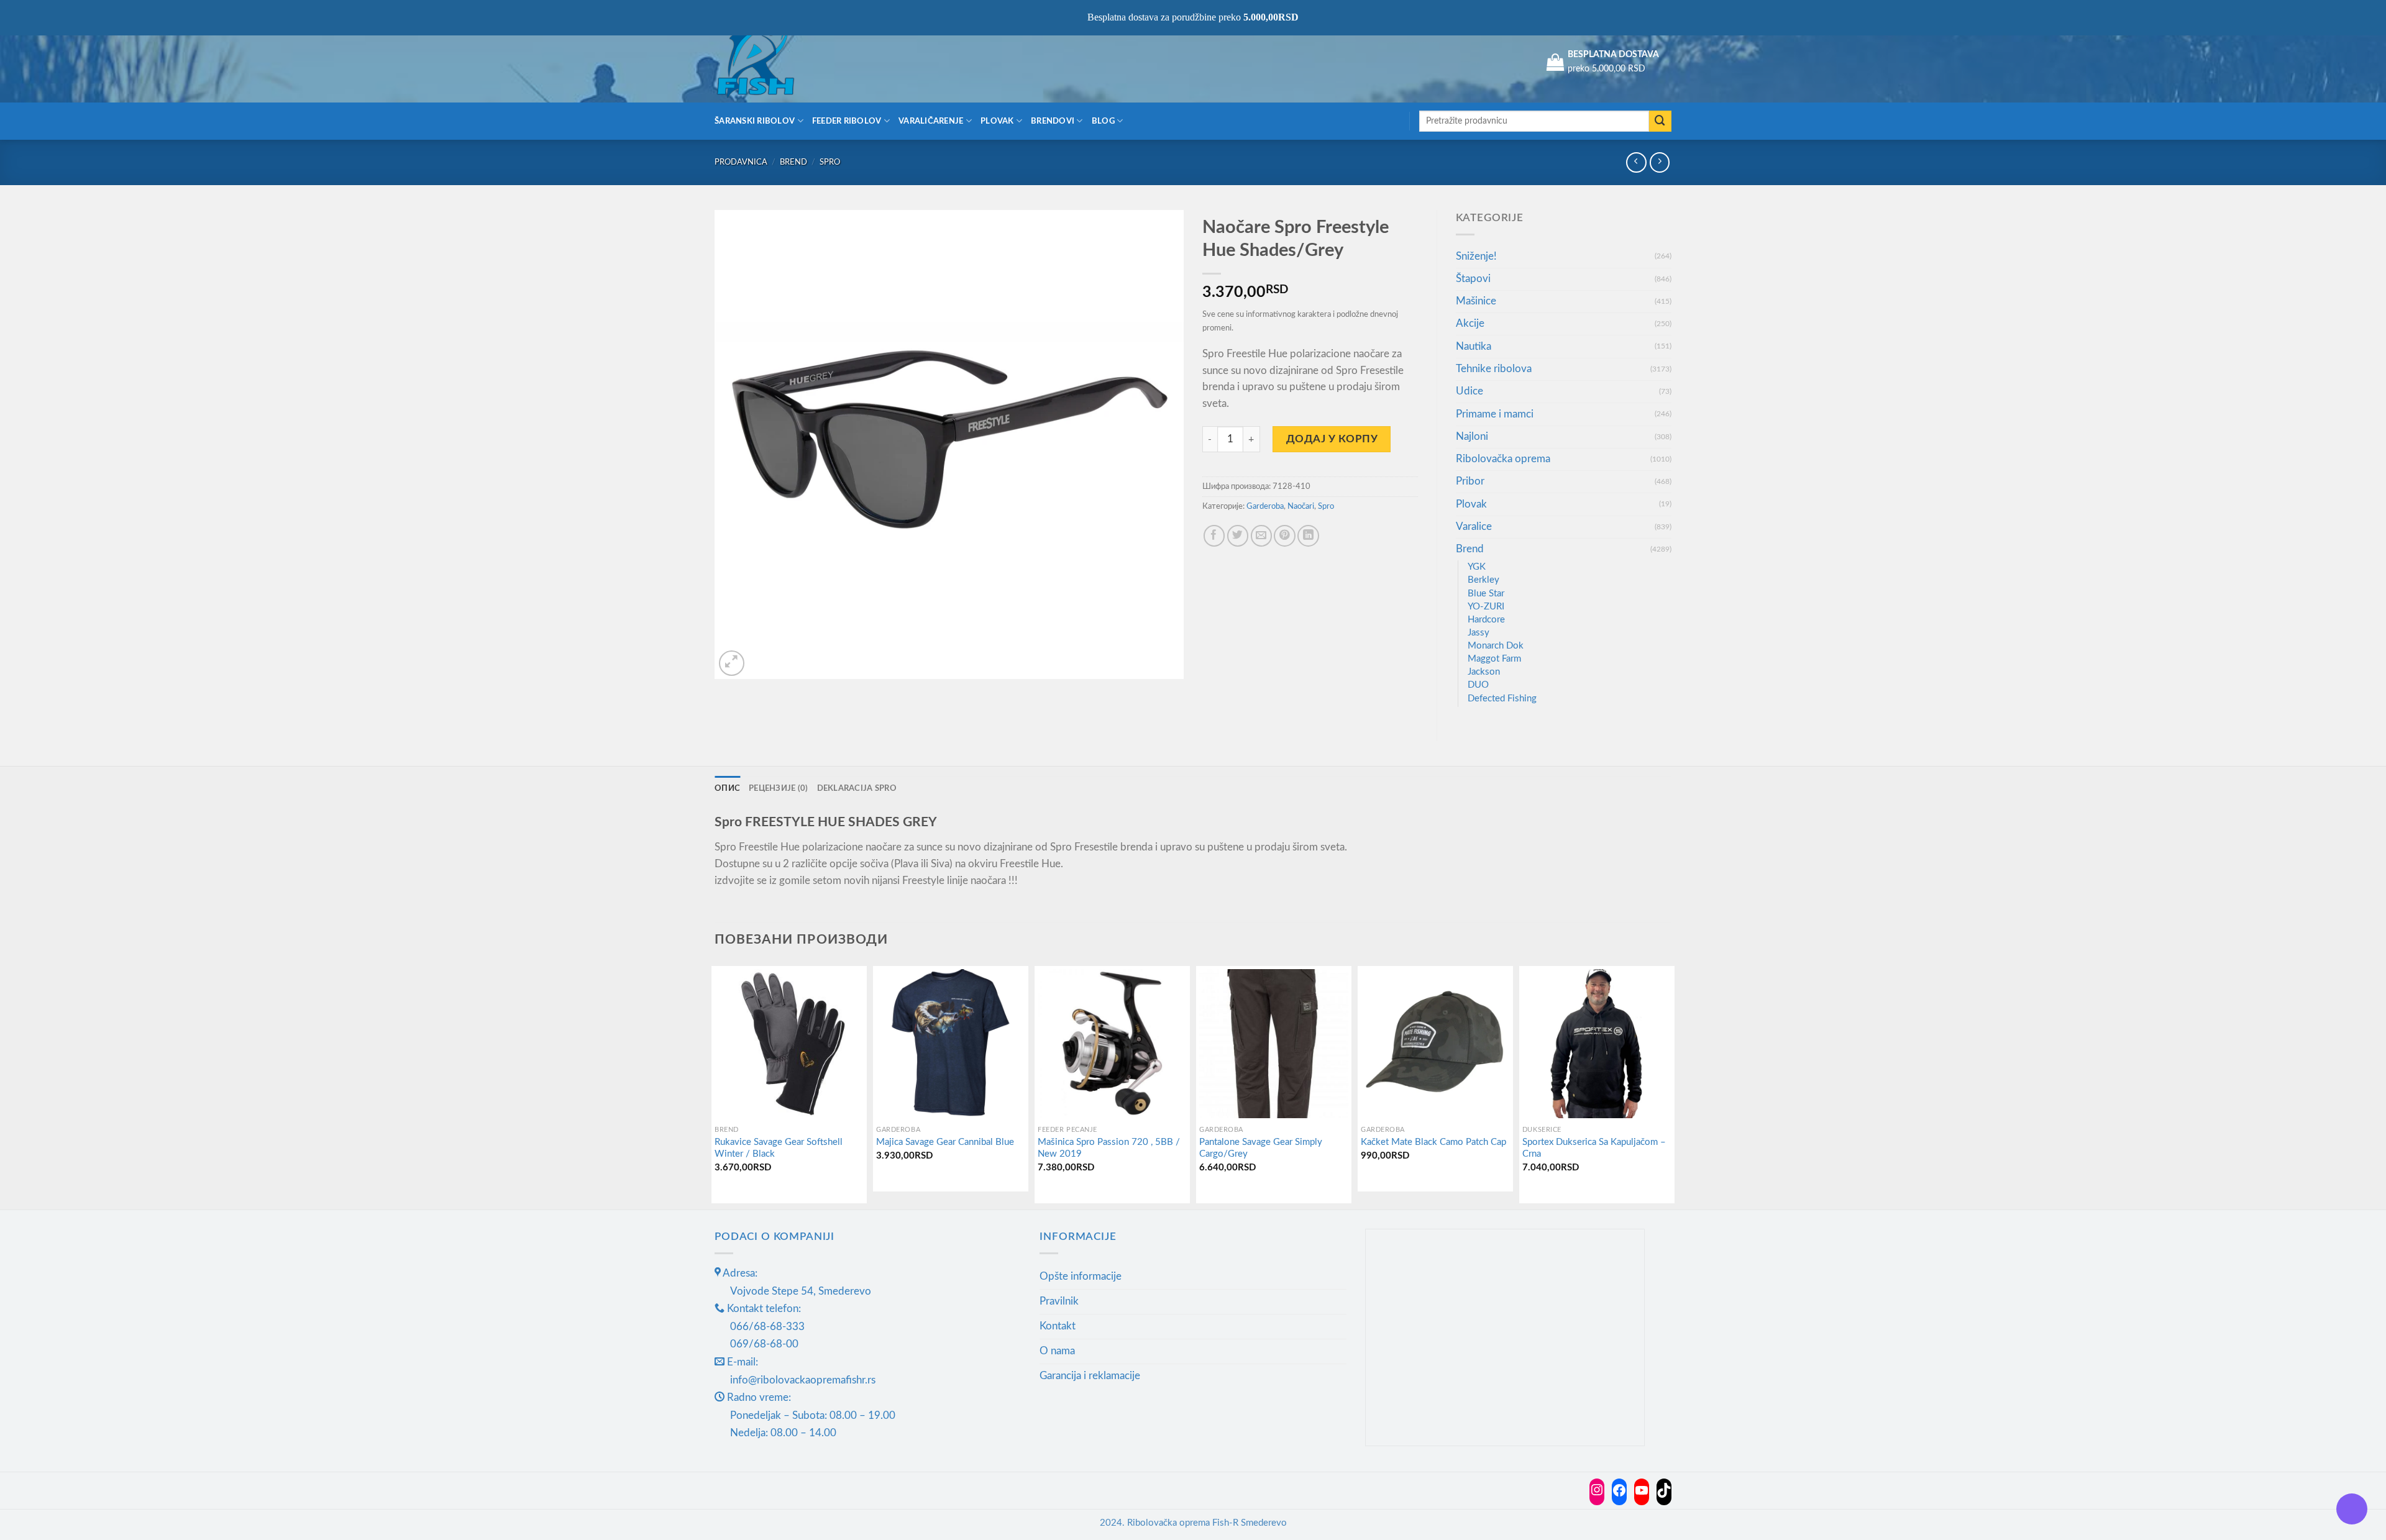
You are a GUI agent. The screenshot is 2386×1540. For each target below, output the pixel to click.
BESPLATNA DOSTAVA (1613, 55)
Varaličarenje (931, 121)
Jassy (1479, 633)
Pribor (1470, 481)
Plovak (997, 121)
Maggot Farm (1494, 659)
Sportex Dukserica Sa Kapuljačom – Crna (1594, 1148)
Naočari (1301, 506)
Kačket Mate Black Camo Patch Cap (1433, 1142)
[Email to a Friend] (1262, 536)
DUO (1478, 685)
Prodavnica (741, 162)
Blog (1103, 121)
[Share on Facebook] (1214, 536)
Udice (1470, 391)
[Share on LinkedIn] (1308, 536)
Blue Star (1486, 594)
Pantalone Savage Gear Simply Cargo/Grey (1261, 1148)
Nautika (1474, 346)
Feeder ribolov (847, 121)
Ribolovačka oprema (1503, 459)
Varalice (1474, 526)
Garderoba (1265, 506)
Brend (793, 162)
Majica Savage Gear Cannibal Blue (945, 1142)
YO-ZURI (1486, 607)
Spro (830, 162)
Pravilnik (1059, 1301)
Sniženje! (1476, 256)
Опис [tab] (727, 788)
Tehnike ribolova (1494, 369)
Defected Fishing (1502, 699)
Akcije (1470, 323)
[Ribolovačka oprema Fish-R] (777, 62)
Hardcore (1486, 620)
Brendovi (1053, 121)
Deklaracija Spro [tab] (857, 788)
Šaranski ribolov (755, 121)
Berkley (1483, 580)
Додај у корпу (1332, 439)
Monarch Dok (1496, 646)
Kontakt (1058, 1326)
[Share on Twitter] (1238, 536)
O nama (1057, 1351)
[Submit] (1660, 121)
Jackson (1484, 672)
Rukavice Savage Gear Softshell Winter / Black (779, 1148)
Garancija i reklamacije (1090, 1376)
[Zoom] (732, 663)
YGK (1477, 567)
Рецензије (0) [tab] (779, 788)
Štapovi (1473, 279)
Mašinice (1476, 301)
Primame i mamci (1495, 414)
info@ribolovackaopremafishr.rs (803, 1380)
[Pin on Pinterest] (1285, 536)
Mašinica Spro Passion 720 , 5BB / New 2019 (1109, 1148)
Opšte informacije (1081, 1276)
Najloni (1472, 436)
